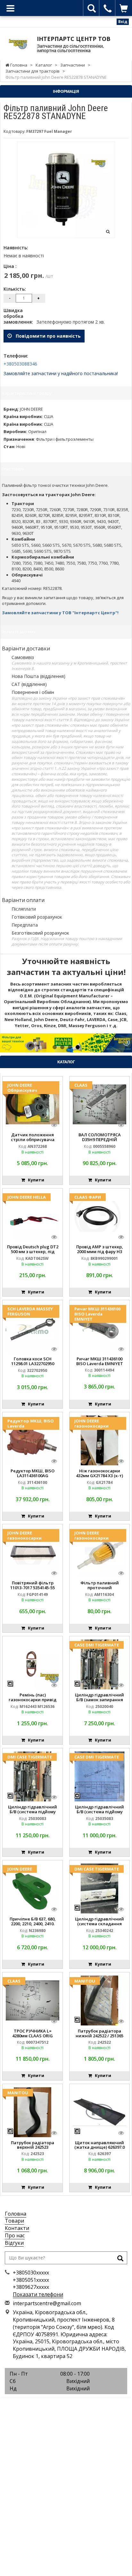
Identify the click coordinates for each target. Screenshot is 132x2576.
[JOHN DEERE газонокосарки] (99, 1440)
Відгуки (14, 2243)
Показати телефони (38, 2294)
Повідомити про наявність (46, 336)
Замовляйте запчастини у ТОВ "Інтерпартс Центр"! (60, 613)
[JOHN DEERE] (33, 1888)
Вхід (123, 22)
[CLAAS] (99, 1104)
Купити (35, 1180)
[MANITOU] (99, 2000)
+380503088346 (20, 364)
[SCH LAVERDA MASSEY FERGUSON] (33, 1328)
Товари (14, 2221)
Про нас (15, 2235)
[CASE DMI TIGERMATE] (99, 1664)
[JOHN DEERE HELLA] (33, 1216)
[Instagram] (66, 2405)
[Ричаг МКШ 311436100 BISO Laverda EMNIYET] (99, 1328)
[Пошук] (120, 2259)
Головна (16, 2214)
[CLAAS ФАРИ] (99, 1216)
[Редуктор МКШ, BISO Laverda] (33, 1440)
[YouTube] (80, 2405)
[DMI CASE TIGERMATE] (33, 1776)
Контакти (17, 2228)
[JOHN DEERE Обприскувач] (33, 1104)
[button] (10, 1043)
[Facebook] (52, 2405)
